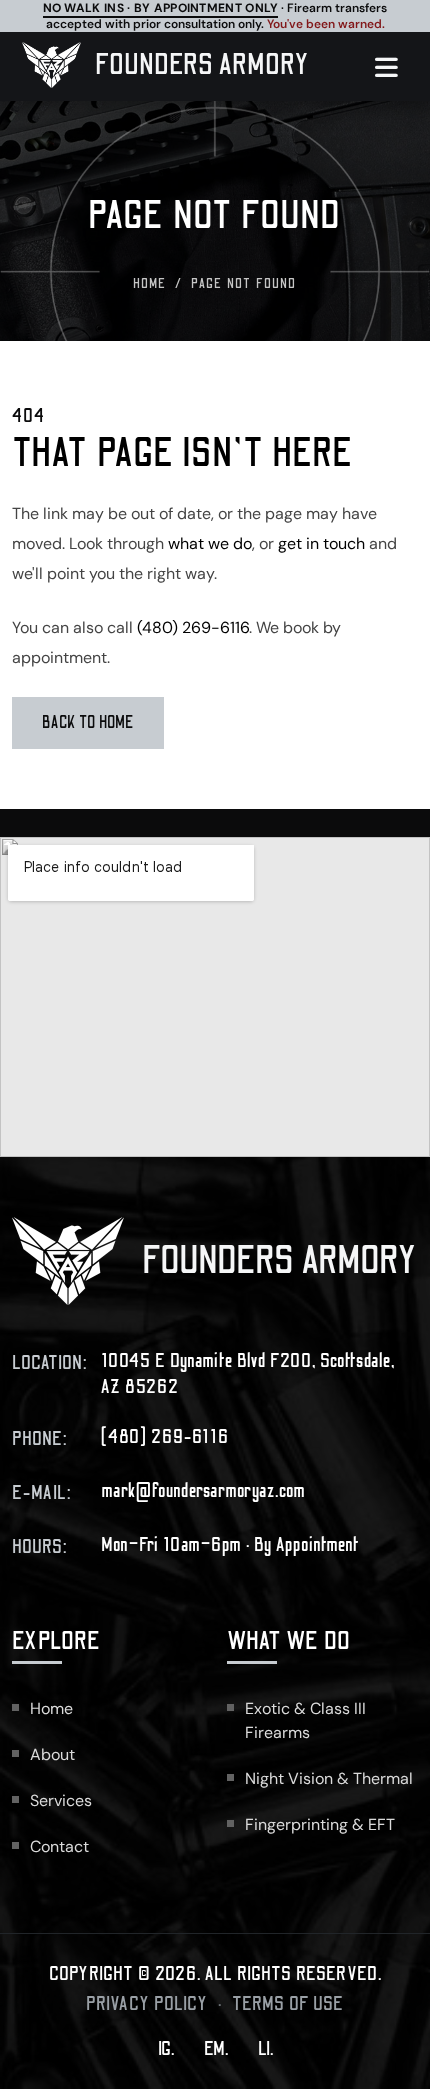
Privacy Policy (147, 2004)
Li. (265, 2049)
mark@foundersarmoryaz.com (203, 1491)
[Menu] (396, 67)
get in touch (321, 543)
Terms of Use (288, 2004)
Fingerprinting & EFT (320, 1824)
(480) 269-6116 (193, 627)
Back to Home (88, 722)
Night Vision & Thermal (329, 1778)
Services (61, 1800)
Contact (59, 1846)
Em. (216, 2049)
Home (150, 284)
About (52, 1754)
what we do (210, 543)
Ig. (166, 2049)
